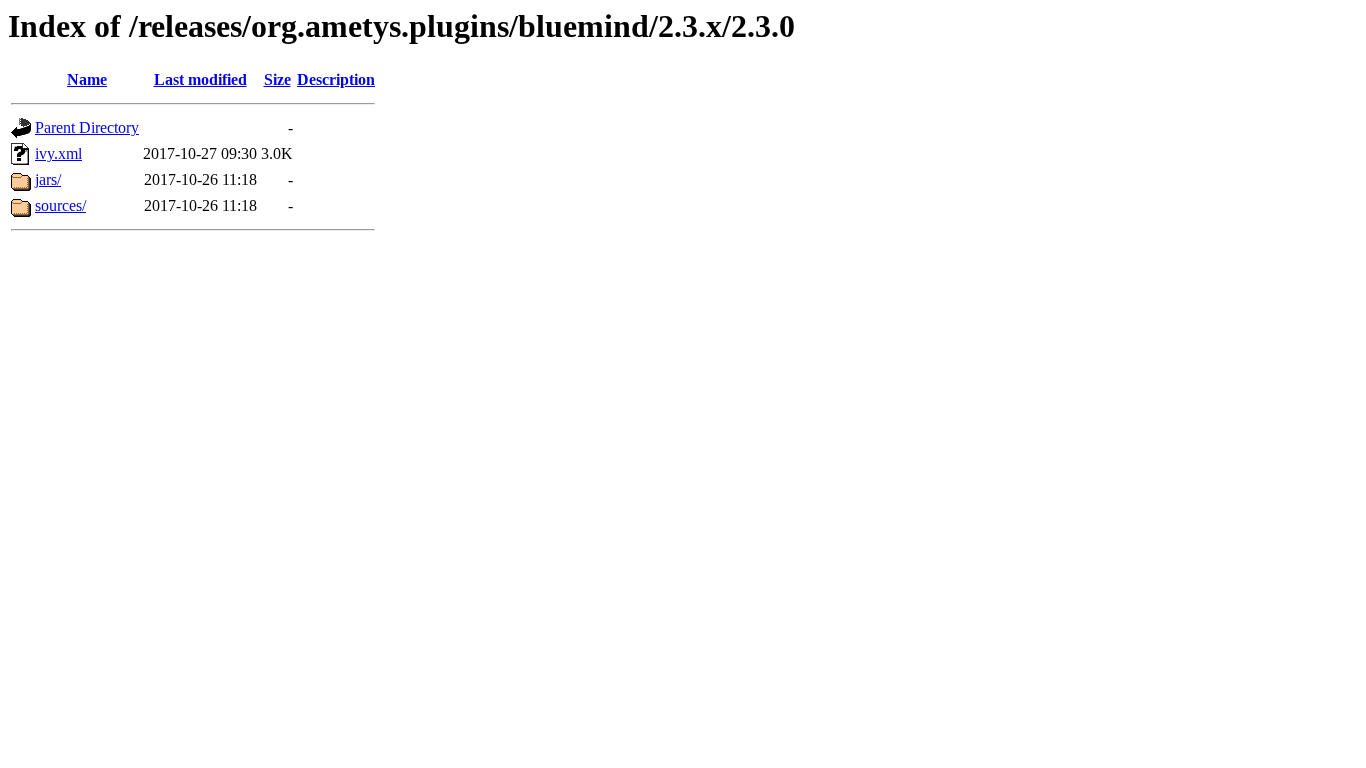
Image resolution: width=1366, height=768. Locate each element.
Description (336, 79)
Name (87, 79)
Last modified (200, 79)
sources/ (60, 205)
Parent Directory (87, 127)
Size (277, 79)
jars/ (48, 179)
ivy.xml (58, 153)
